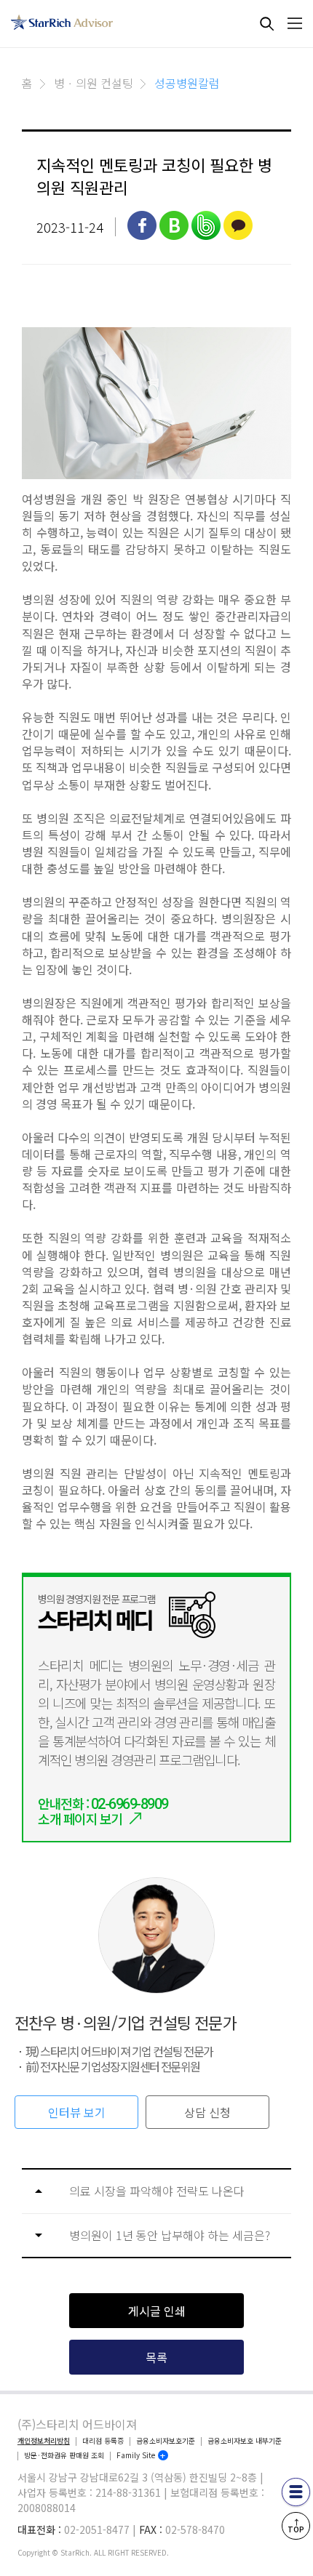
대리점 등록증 (103, 2441)
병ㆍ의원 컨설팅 (94, 83)
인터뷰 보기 (77, 2112)
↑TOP (296, 2525)
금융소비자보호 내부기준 (245, 2441)
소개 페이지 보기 (80, 1818)
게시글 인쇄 (157, 2311)
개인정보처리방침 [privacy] (44, 2441)
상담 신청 (207, 2112)
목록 (156, 2357)
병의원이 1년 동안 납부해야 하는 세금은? (170, 2235)
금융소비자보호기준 (166, 2441)
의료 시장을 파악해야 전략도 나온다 (157, 2191)
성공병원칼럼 (187, 83)
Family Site (136, 2455)
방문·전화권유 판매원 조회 (64, 2455)
